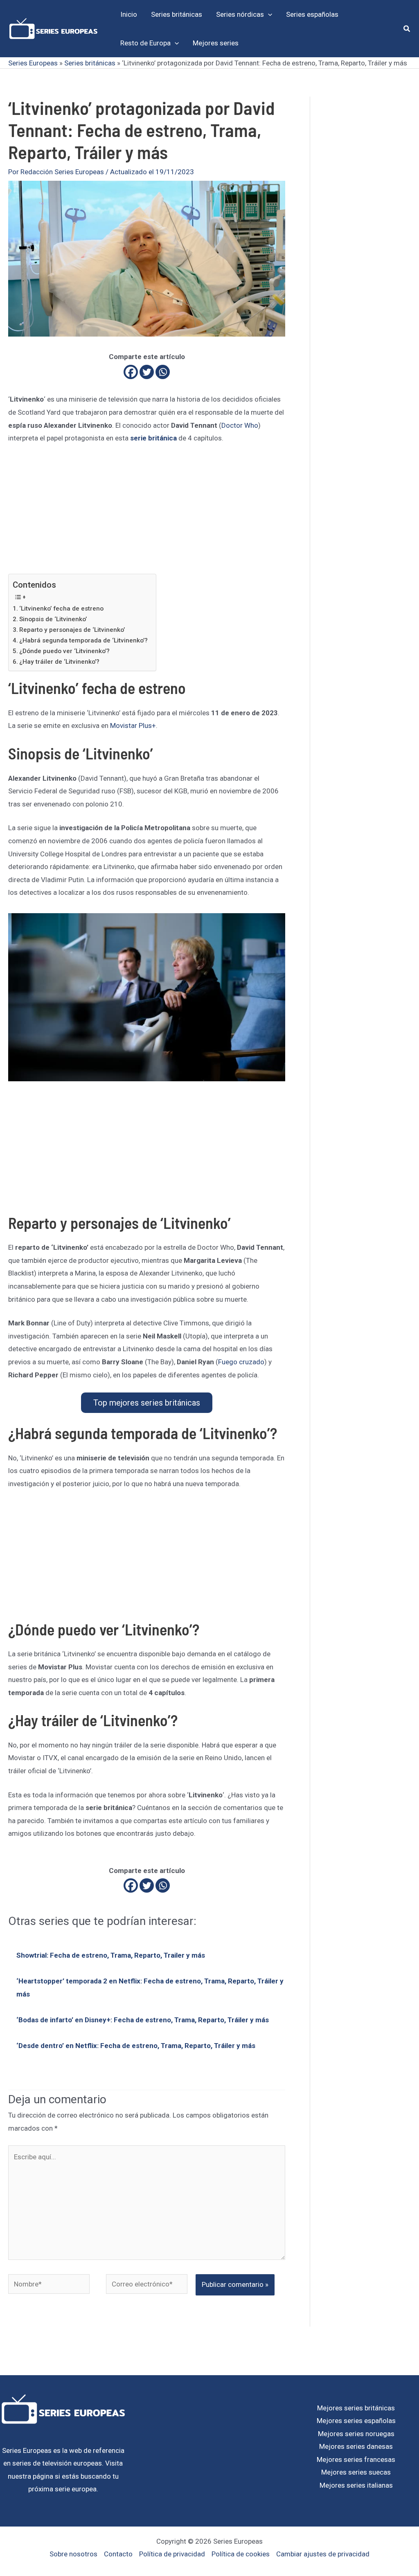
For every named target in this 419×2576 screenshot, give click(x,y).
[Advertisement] (147, 513)
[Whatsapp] (163, 372)
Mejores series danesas (356, 2446)
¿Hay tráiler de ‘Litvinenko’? (59, 662)
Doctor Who (240, 425)
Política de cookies (241, 2554)
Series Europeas (33, 63)
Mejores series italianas (356, 2485)
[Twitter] (147, 372)
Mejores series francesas (356, 2459)
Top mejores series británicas (147, 1403)
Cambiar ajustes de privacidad (323, 2554)
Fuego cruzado (241, 1362)
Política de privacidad (172, 2554)
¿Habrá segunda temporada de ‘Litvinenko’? (83, 640)
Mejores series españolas (356, 2421)
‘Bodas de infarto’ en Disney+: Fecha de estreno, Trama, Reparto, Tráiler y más (143, 2020)
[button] (268, 14)
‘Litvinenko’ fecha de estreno (61, 609)
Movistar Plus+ (133, 725)
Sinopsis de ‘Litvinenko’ (53, 619)
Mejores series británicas (356, 2408)
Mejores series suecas (356, 2472)
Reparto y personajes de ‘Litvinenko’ (72, 630)
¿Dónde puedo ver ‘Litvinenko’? (64, 651)
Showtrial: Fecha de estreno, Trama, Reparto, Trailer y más (111, 1955)
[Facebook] (131, 372)
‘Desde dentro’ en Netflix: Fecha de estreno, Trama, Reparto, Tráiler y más (136, 2046)
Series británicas (90, 63)
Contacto (118, 2554)
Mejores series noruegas (356, 2434)
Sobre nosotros (73, 2554)
